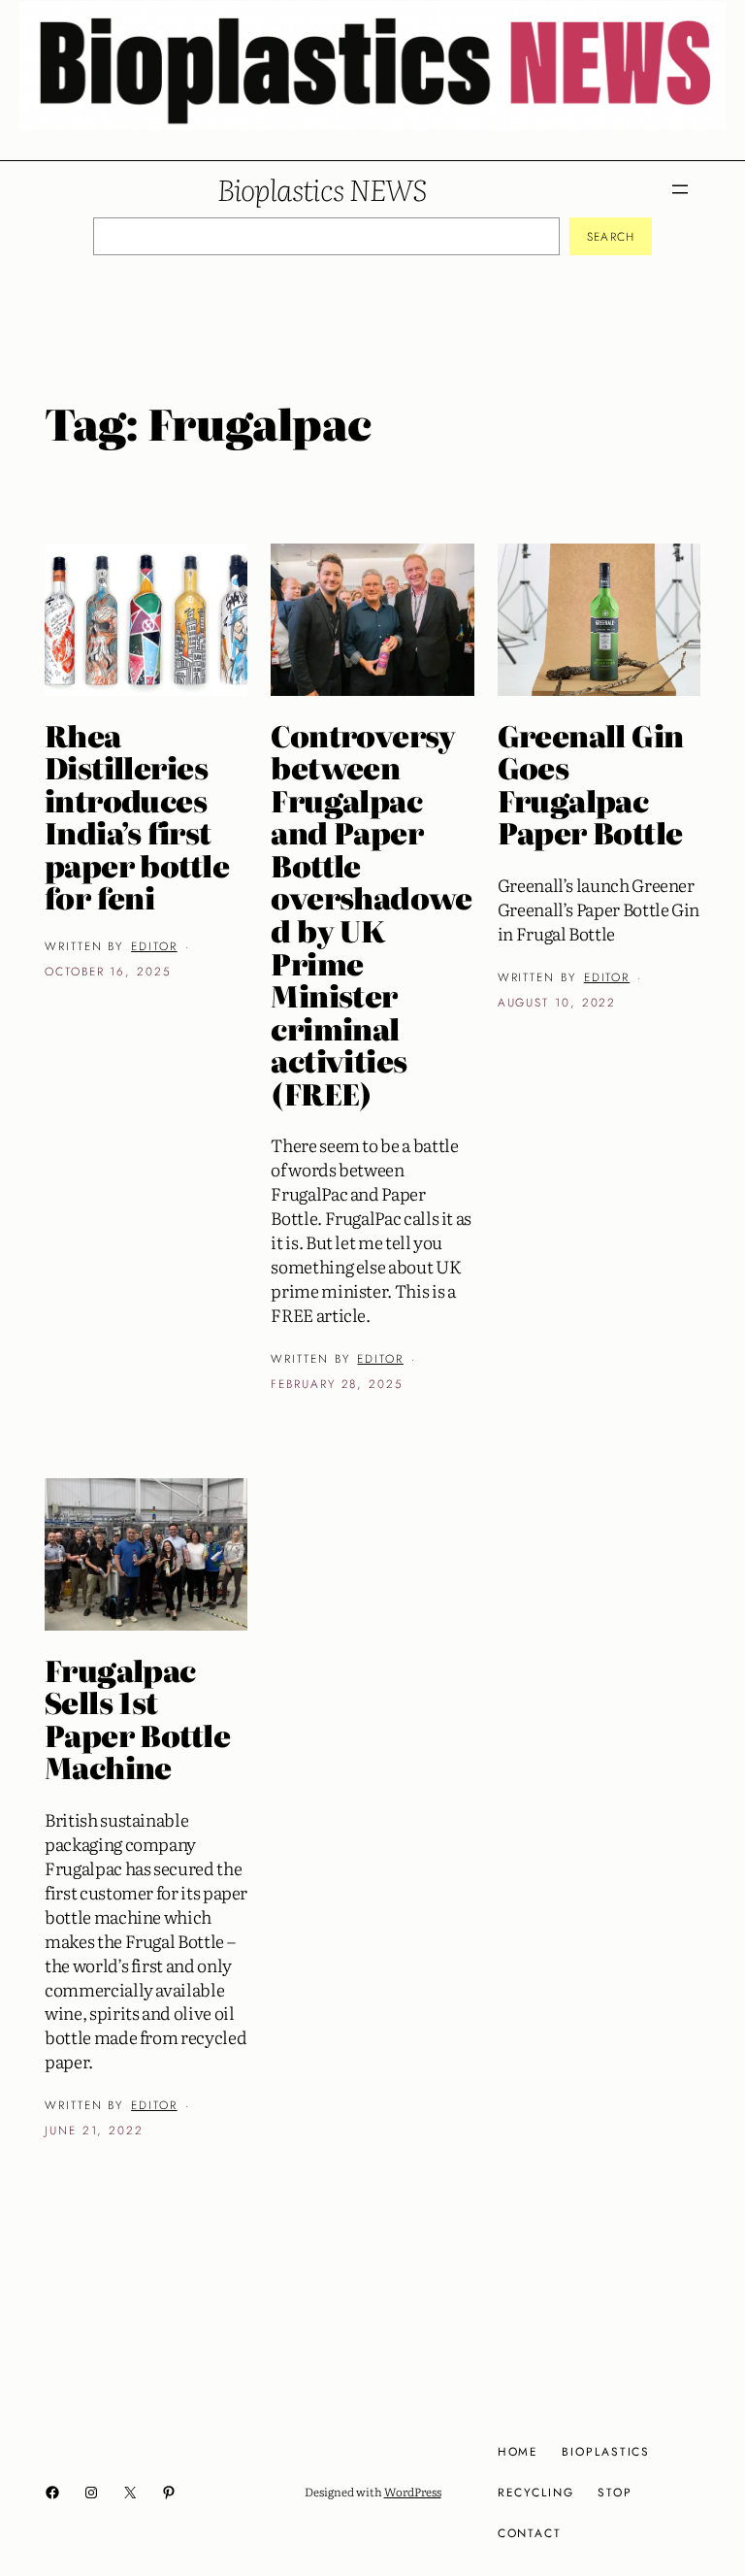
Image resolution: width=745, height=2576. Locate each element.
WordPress (413, 2492)
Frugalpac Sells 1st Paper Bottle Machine (137, 1719)
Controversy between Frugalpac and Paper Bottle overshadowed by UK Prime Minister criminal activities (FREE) (371, 915)
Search (611, 236)
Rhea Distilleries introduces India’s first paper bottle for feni (137, 817)
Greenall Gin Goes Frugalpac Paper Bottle (591, 784)
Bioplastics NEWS (322, 188)
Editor (154, 946)
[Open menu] (680, 189)
